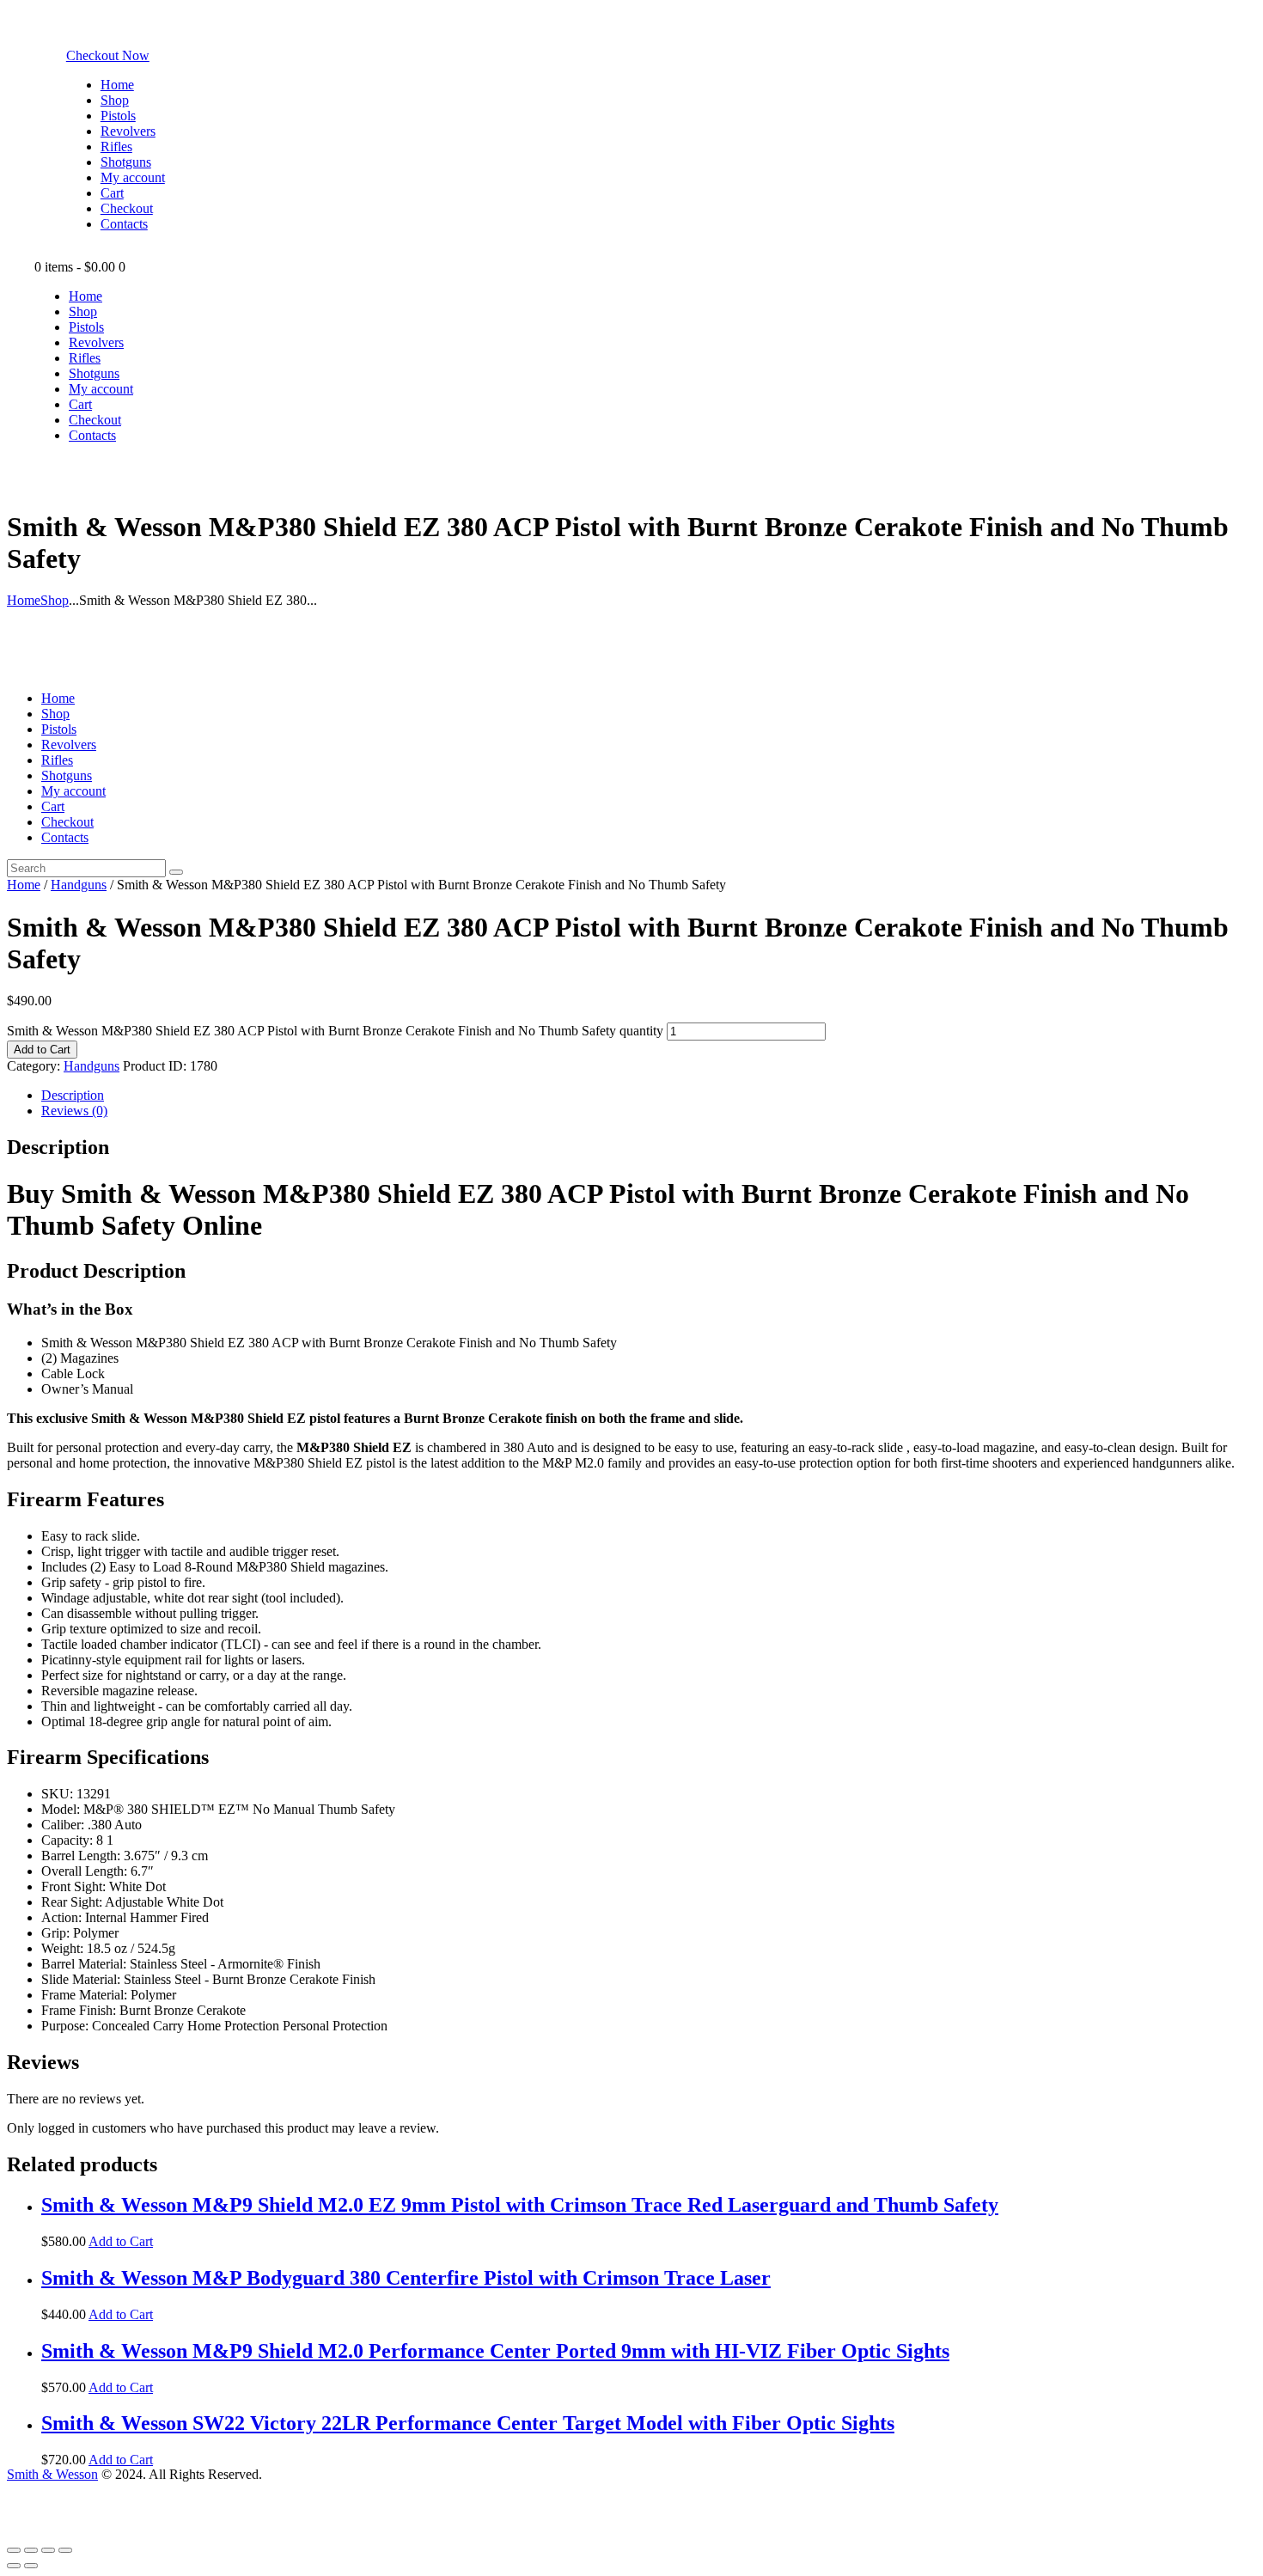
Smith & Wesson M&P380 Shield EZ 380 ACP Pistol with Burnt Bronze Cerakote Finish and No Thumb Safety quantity (335, 1031)
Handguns (79, 885)
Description (73, 1095)
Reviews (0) (74, 1111)
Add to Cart (42, 1050)
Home (24, 600)
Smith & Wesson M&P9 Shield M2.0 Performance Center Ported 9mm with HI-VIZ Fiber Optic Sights (495, 2351)
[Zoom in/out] (65, 2550)
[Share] (31, 2550)
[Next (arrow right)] (31, 2566)
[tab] (649, 1096)
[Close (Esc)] (14, 2550)
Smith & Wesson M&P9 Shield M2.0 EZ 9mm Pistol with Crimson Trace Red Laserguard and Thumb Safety (520, 2205)
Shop (55, 600)
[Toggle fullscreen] (48, 2550)
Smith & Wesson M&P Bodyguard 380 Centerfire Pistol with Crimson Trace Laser (406, 2278)
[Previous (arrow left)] (14, 2566)
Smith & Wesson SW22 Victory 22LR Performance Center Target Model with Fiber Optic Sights (468, 2423)
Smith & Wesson (52, 2474)
